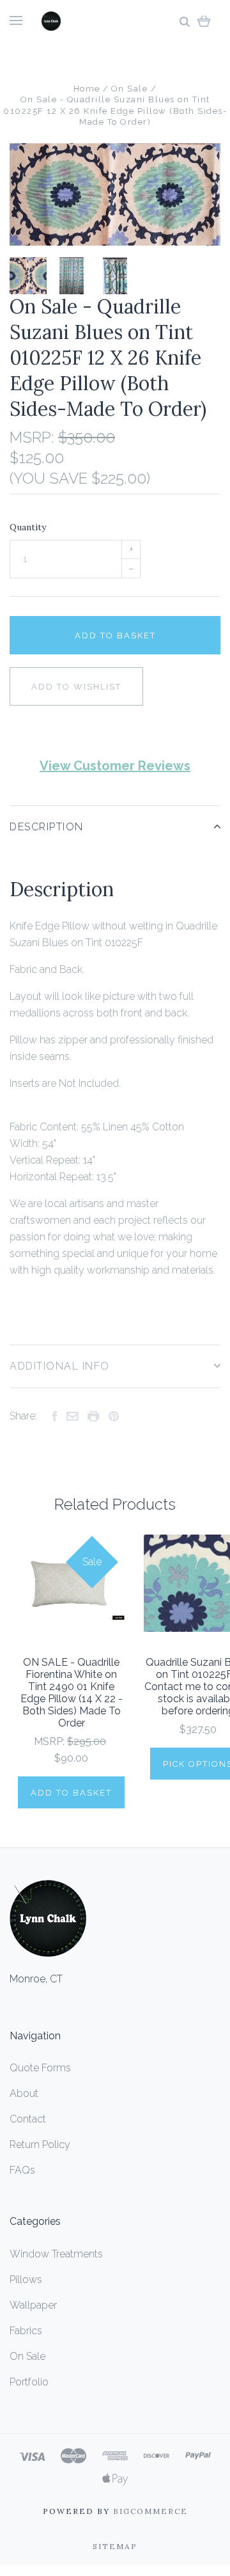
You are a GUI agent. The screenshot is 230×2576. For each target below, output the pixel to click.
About (24, 2093)
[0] (204, 21)
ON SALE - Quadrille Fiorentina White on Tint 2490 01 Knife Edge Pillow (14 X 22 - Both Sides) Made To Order (72, 1693)
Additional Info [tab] (60, 1366)
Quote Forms (40, 2068)
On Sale (27, 2356)
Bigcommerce (150, 2511)
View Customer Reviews (115, 766)
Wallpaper (33, 2305)
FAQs (22, 2170)
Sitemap (115, 2546)
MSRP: (34, 437)
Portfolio (29, 2382)
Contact (28, 2119)
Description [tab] (47, 827)
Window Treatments (56, 2254)
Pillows (26, 2280)
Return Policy (40, 2145)
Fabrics (26, 2331)
